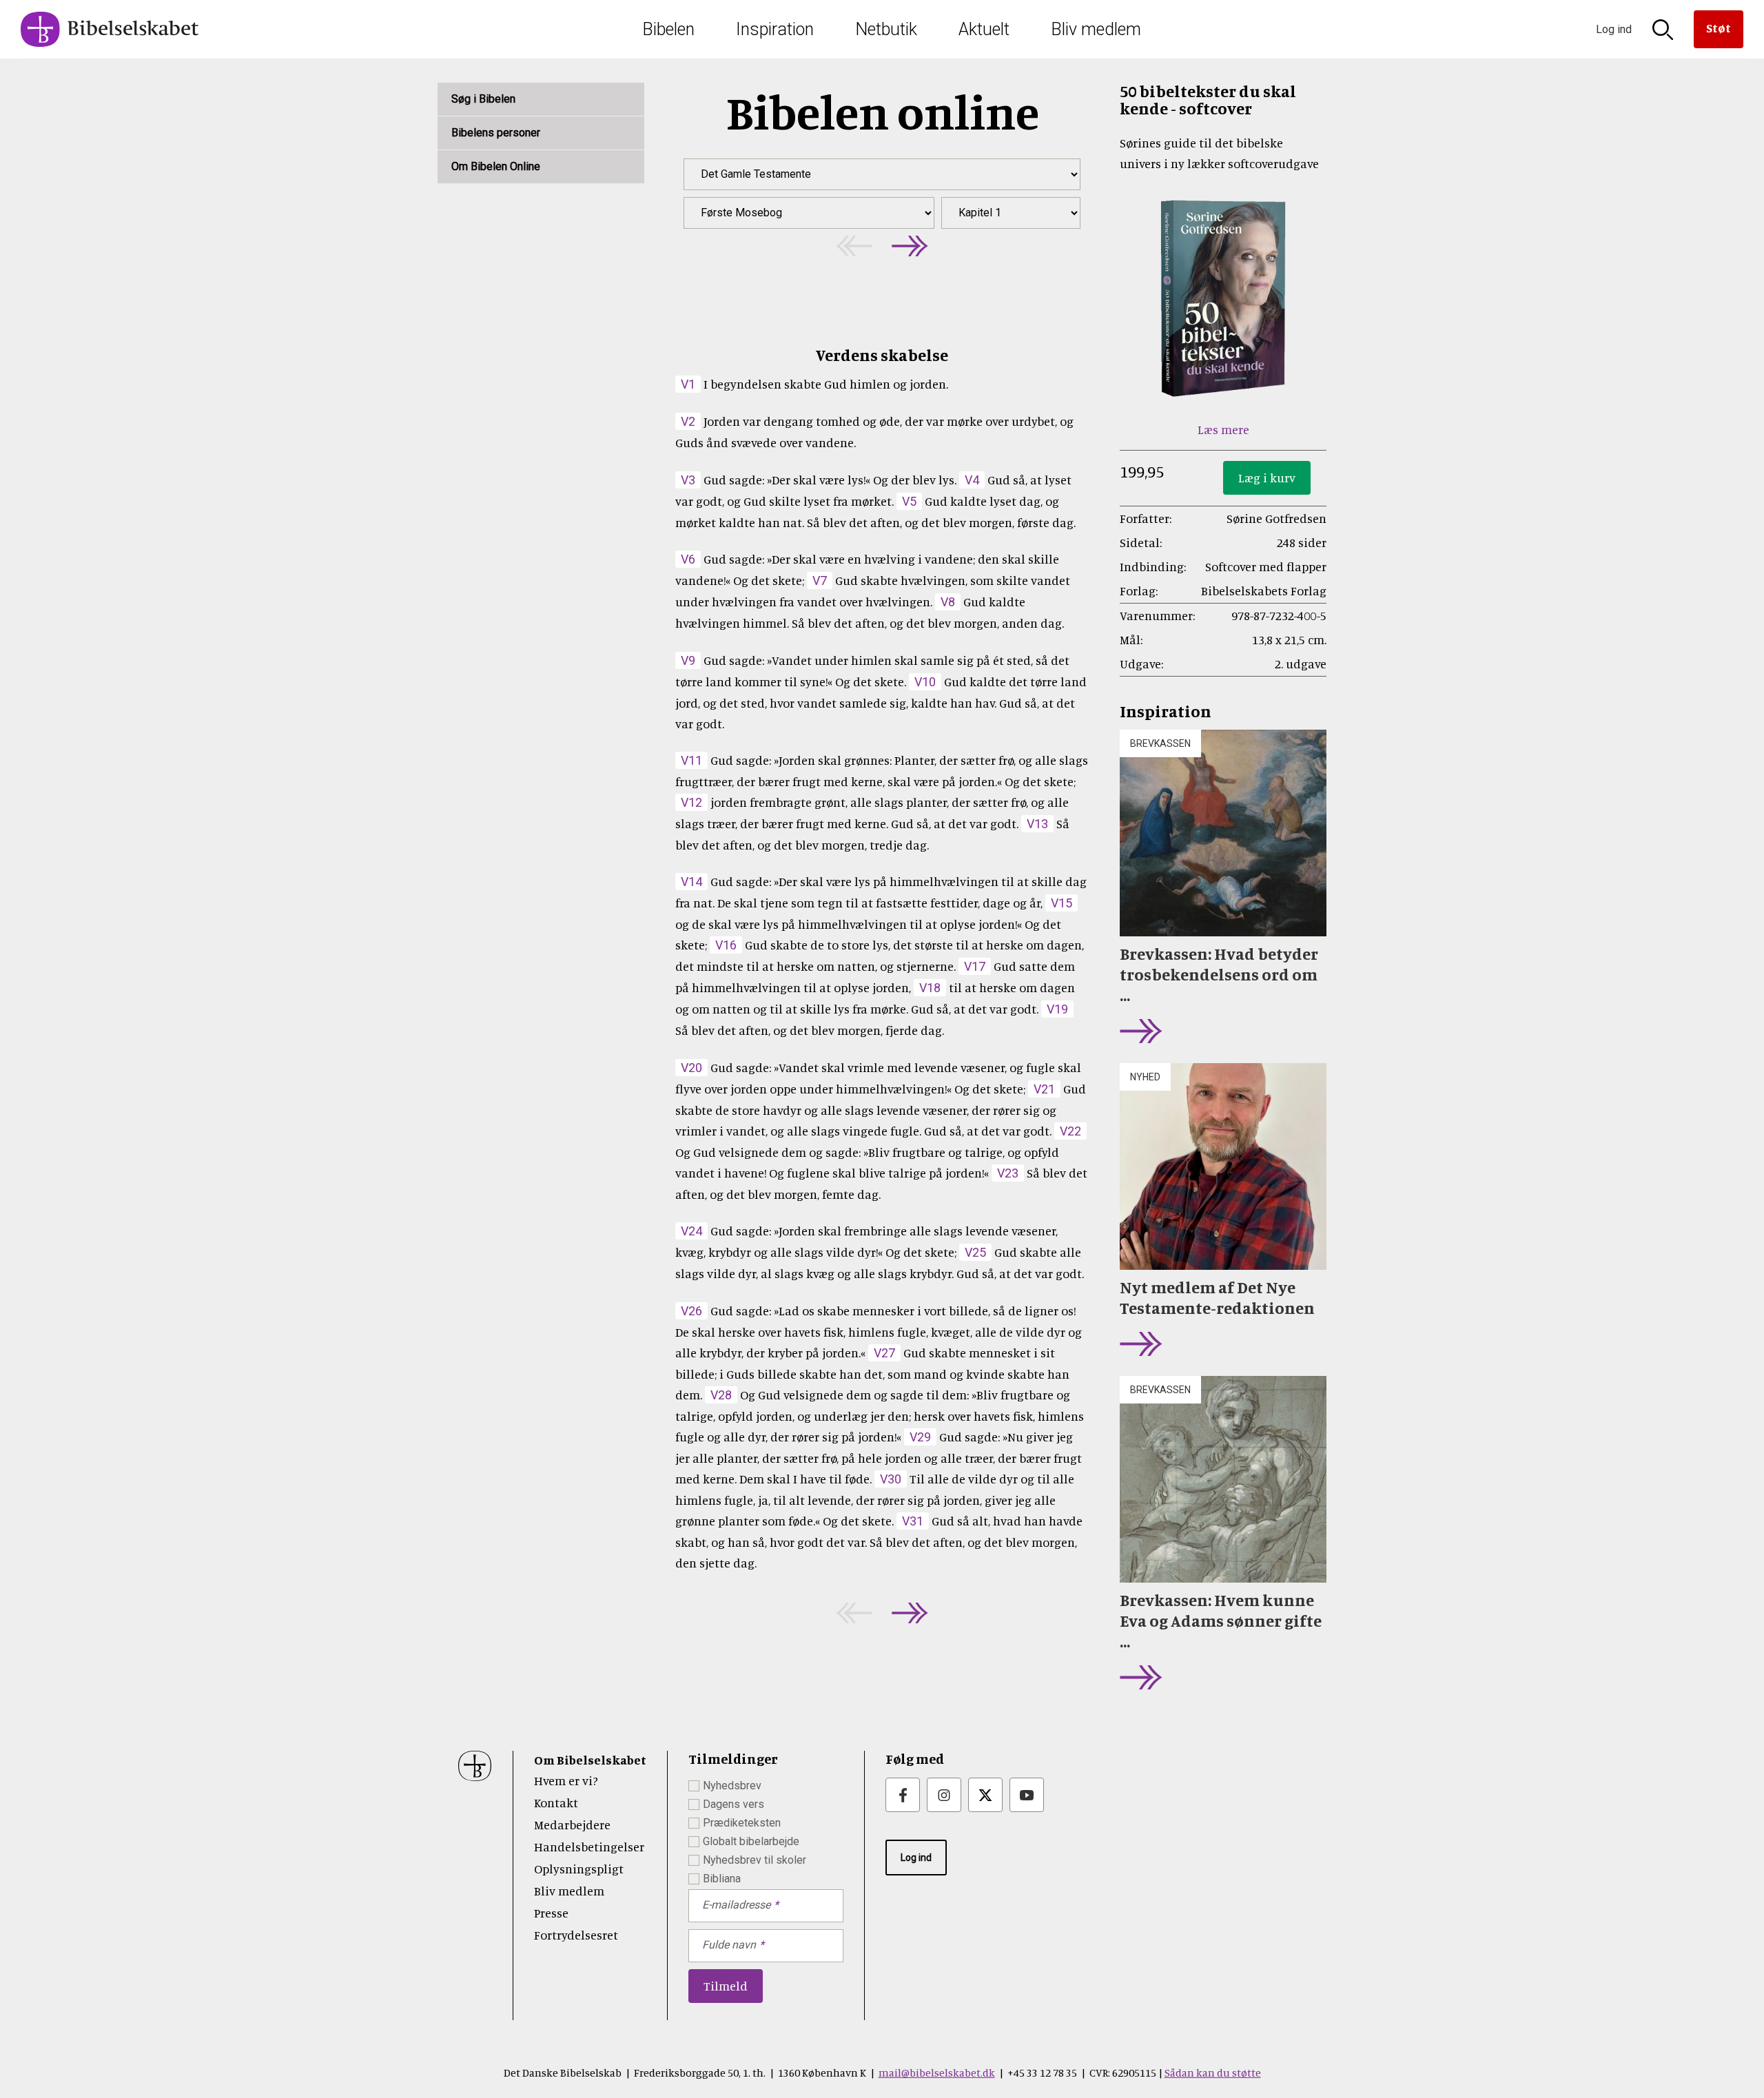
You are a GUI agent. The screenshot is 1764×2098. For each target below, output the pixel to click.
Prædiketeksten (742, 1823)
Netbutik (886, 29)
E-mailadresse (736, 1905)
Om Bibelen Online (496, 166)
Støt (1719, 28)
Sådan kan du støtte (1213, 2073)
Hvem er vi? (566, 1780)
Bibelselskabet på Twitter (985, 1795)
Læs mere (1223, 429)
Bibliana (722, 1879)
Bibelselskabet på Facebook (903, 1795)
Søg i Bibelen (483, 99)
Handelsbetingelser (589, 1847)
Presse (551, 1913)
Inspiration (775, 29)
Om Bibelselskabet (590, 1760)
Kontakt (556, 1802)
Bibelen (668, 29)
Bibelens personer (496, 133)
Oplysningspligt (579, 1869)
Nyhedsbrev (732, 1786)
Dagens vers (734, 1804)
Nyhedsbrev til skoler (755, 1860)
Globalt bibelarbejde (751, 1841)
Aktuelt (984, 29)
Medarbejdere (572, 1824)
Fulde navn (729, 1945)
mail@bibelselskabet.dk (937, 2073)
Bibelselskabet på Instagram (944, 1795)
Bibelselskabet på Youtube (1027, 1795)
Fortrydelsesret (576, 1935)
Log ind (916, 1858)
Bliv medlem (1096, 29)
